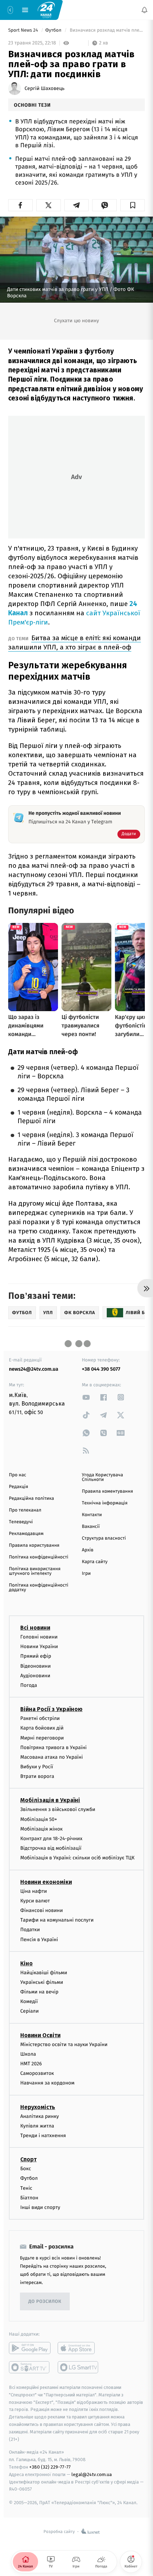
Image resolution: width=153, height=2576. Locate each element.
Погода (29, 1685)
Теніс (26, 2188)
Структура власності (104, 1538)
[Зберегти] (133, 205)
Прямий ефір (36, 1656)
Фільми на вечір (39, 1992)
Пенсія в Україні (39, 1940)
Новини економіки (46, 1882)
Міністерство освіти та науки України (64, 2044)
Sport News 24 (24, 30)
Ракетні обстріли (40, 1719)
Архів (88, 1550)
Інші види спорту (40, 2207)
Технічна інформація (105, 1503)
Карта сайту (95, 1562)
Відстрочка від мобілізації (51, 1849)
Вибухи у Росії (37, 1767)
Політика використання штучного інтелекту (35, 1571)
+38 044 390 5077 (101, 1369)
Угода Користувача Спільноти (102, 1477)
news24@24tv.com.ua (34, 1369)
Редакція (19, 1487)
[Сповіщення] (144, 10)
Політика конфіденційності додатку (39, 1588)
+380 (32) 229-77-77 (50, 2467)
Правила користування (34, 1545)
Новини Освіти (40, 2035)
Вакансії (91, 1527)
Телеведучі (21, 1522)
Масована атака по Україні (52, 1757)
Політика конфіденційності (39, 1557)
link (86, 1397)
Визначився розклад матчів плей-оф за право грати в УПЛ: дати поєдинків (107, 30)
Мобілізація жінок (41, 1829)
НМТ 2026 (31, 2064)
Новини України (39, 1647)
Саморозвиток (37, 2074)
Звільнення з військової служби (58, 1810)
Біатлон (29, 2198)
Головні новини (39, 1637)
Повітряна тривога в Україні (53, 1748)
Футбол (54, 30)
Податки (30, 1930)
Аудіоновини (35, 1676)
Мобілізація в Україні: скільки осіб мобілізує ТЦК (77, 1858)
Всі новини (35, 1628)
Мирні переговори (42, 1738)
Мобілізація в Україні (50, 1800)
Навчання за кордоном (47, 2083)
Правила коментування (107, 1491)
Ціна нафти (34, 1891)
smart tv (30, 2367)
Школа (28, 2054)
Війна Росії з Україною (51, 1709)
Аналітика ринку (39, 2116)
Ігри (86, 1574)
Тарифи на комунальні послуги (57, 1920)
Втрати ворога (37, 1777)
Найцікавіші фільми (44, 1973)
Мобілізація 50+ (39, 1819)
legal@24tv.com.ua (92, 2474)
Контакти (92, 1515)
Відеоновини (36, 1666)
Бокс (26, 2169)
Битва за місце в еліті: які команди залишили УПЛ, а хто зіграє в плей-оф (75, 642)
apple (78, 2348)
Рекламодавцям (26, 1534)
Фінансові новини (42, 1910)
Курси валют (35, 1901)
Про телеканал (25, 1510)
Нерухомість (38, 2107)
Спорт (28, 2160)
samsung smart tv (78, 2367)
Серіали (30, 2011)
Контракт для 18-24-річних (51, 1839)
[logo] (46, 10)
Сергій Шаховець (44, 89)
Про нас (18, 1475)
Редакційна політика (31, 1499)
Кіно (27, 1963)
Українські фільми (42, 1982)
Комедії (29, 2002)
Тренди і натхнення (43, 2136)
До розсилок (45, 2302)
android (30, 2348)
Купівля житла (37, 2126)
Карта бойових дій (42, 1728)
